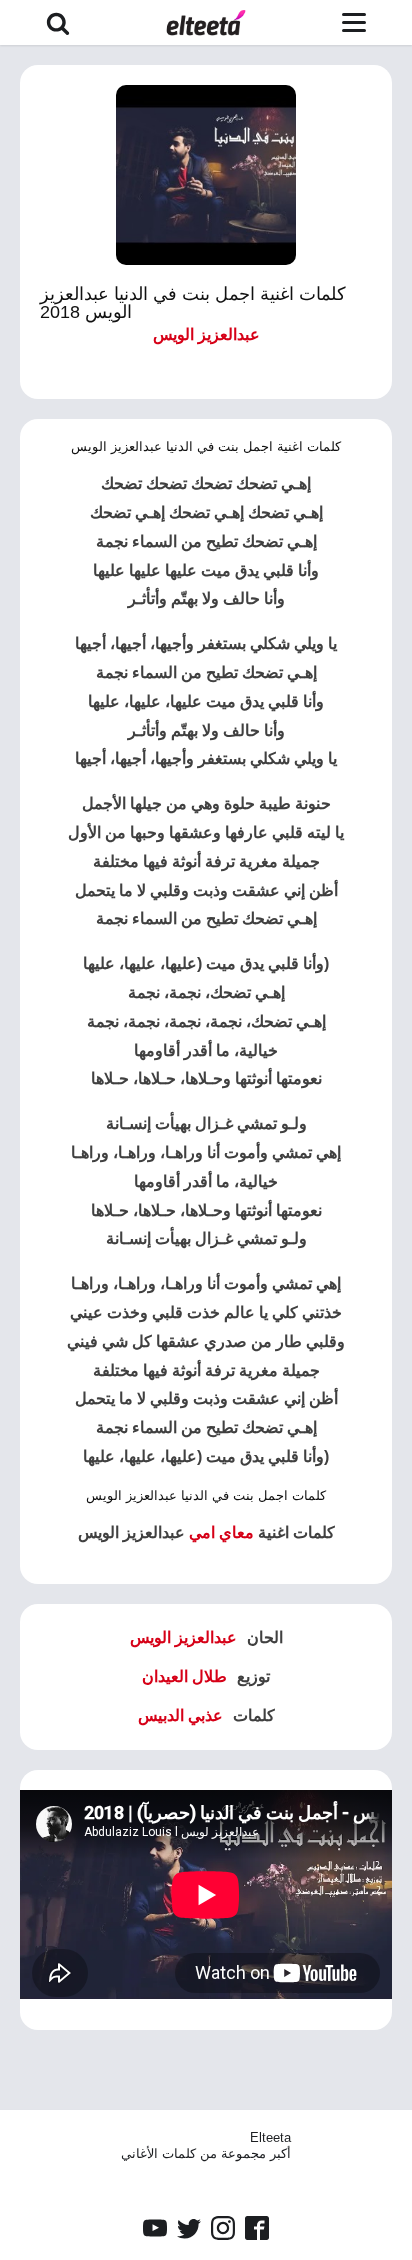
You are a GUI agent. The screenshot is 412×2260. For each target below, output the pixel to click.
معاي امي (221, 1532)
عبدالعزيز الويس (206, 334)
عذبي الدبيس (180, 1715)
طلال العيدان (184, 1676)
